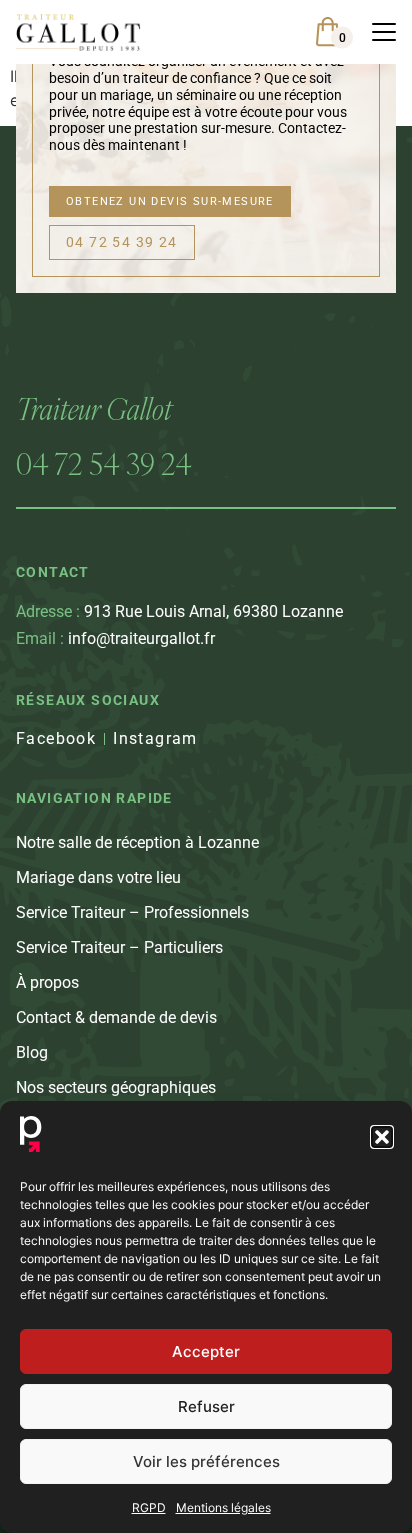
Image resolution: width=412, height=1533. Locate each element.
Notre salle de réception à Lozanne (137, 842)
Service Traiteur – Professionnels (132, 912)
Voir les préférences (206, 1461)
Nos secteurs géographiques (116, 1087)
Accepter (206, 1351)
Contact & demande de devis (116, 1017)
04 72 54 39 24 (104, 463)
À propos (47, 982)
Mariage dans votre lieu (98, 877)
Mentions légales (223, 1507)
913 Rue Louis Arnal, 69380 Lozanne (179, 611)
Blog (32, 1052)
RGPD (149, 1507)
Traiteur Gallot (94, 408)
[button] (382, 1137)
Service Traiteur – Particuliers (119, 947)
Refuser (206, 1406)
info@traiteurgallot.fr (115, 638)
